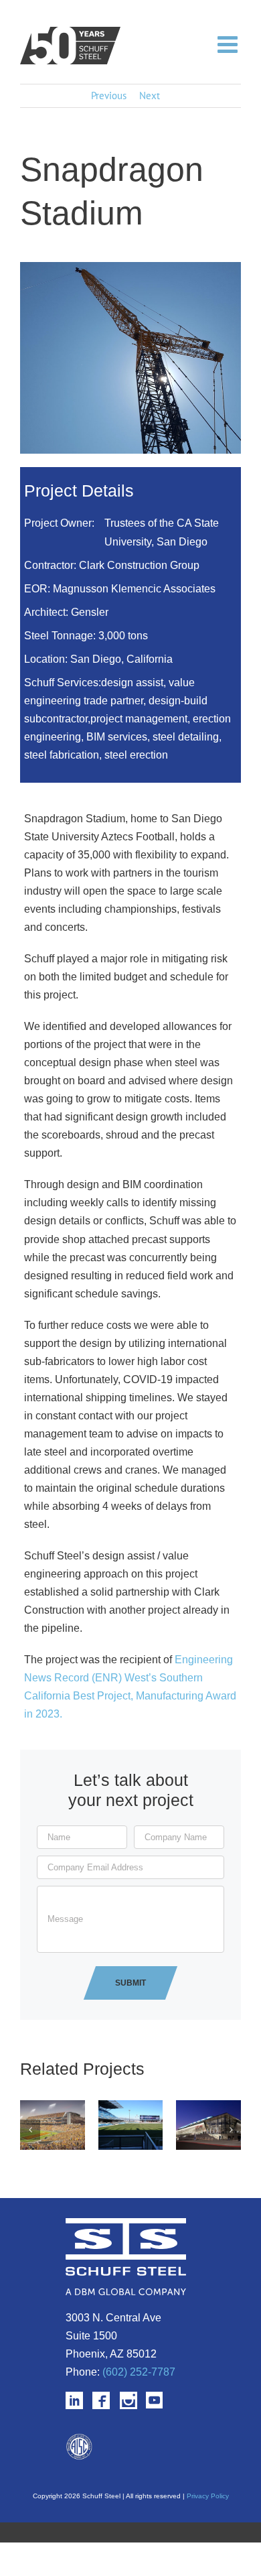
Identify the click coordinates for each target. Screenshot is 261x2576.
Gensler (90, 612)
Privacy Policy (208, 2496)
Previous (109, 95)
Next (150, 95)
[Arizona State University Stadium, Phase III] (53, 2107)
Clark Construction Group (139, 565)
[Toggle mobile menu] (229, 44)
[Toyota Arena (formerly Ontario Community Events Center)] (208, 2107)
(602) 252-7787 (139, 2372)
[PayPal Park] (131, 2107)
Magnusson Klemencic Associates (134, 589)
